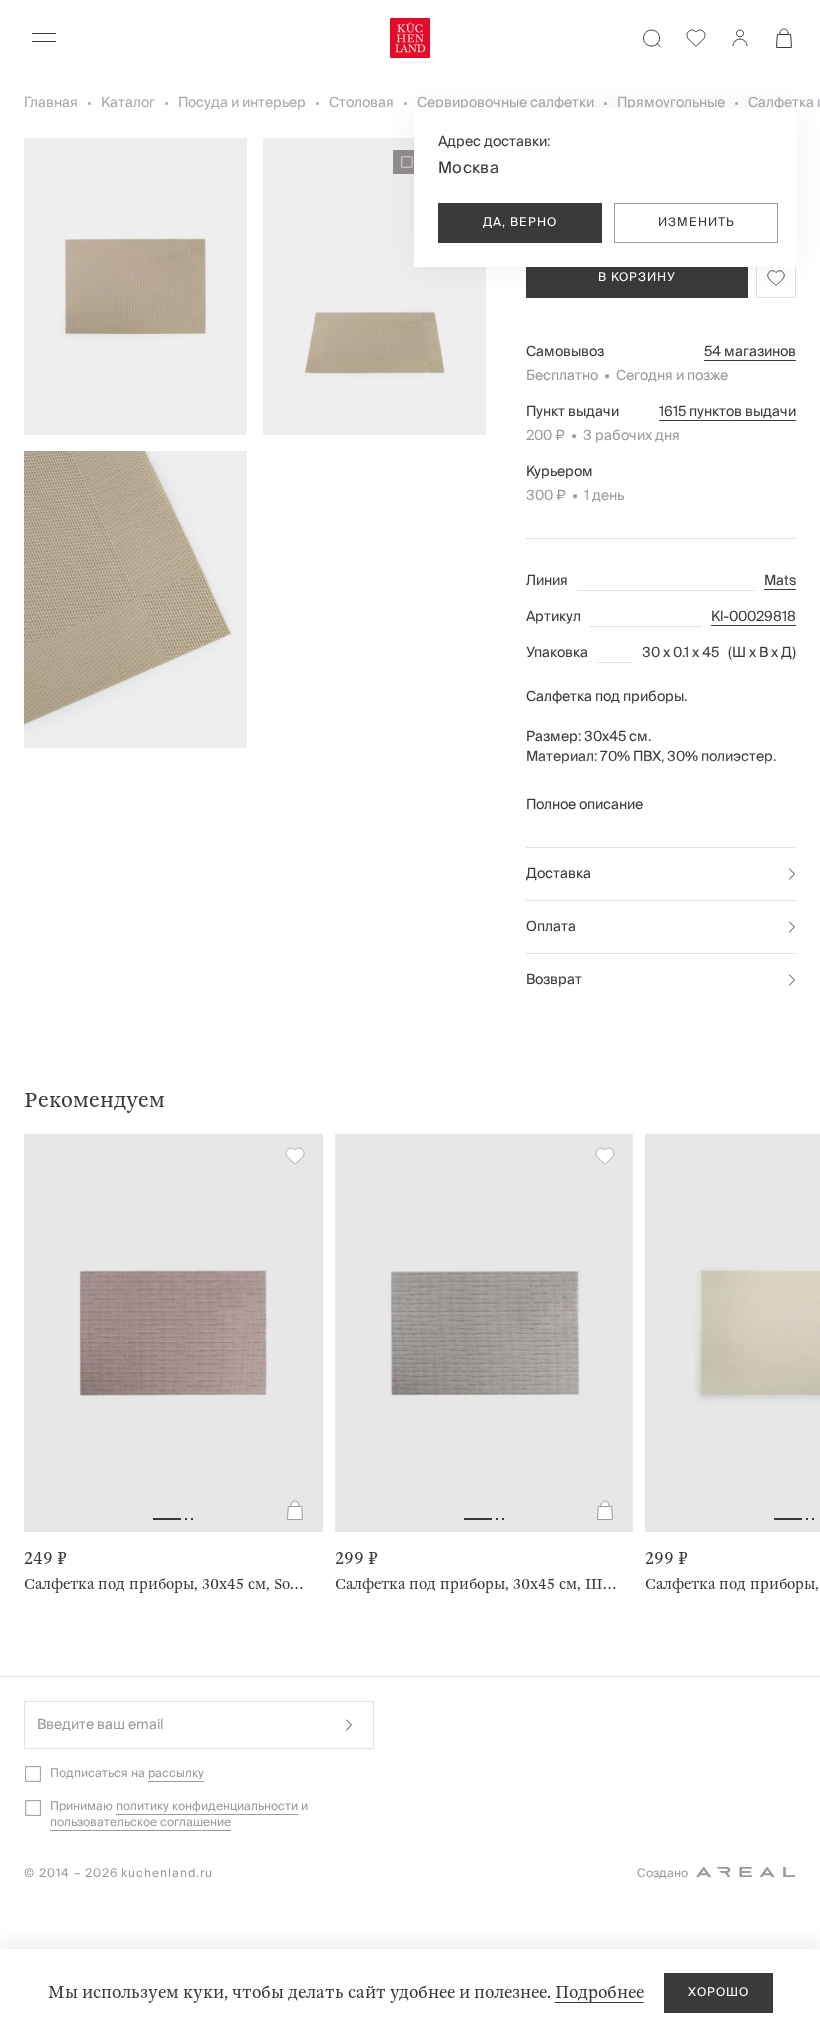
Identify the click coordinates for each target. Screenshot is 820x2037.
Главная (51, 103)
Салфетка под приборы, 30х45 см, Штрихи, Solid (476, 1584)
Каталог (128, 103)
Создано (662, 1873)
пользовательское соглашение (140, 1822)
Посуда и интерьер (242, 103)
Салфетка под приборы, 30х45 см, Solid (165, 1584)
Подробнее (599, 1992)
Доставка (558, 874)
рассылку (176, 1773)
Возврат (554, 980)
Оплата (551, 927)
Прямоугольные (671, 103)
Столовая (361, 103)
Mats (780, 581)
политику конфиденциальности (207, 1806)
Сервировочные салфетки (505, 103)
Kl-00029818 (753, 617)
